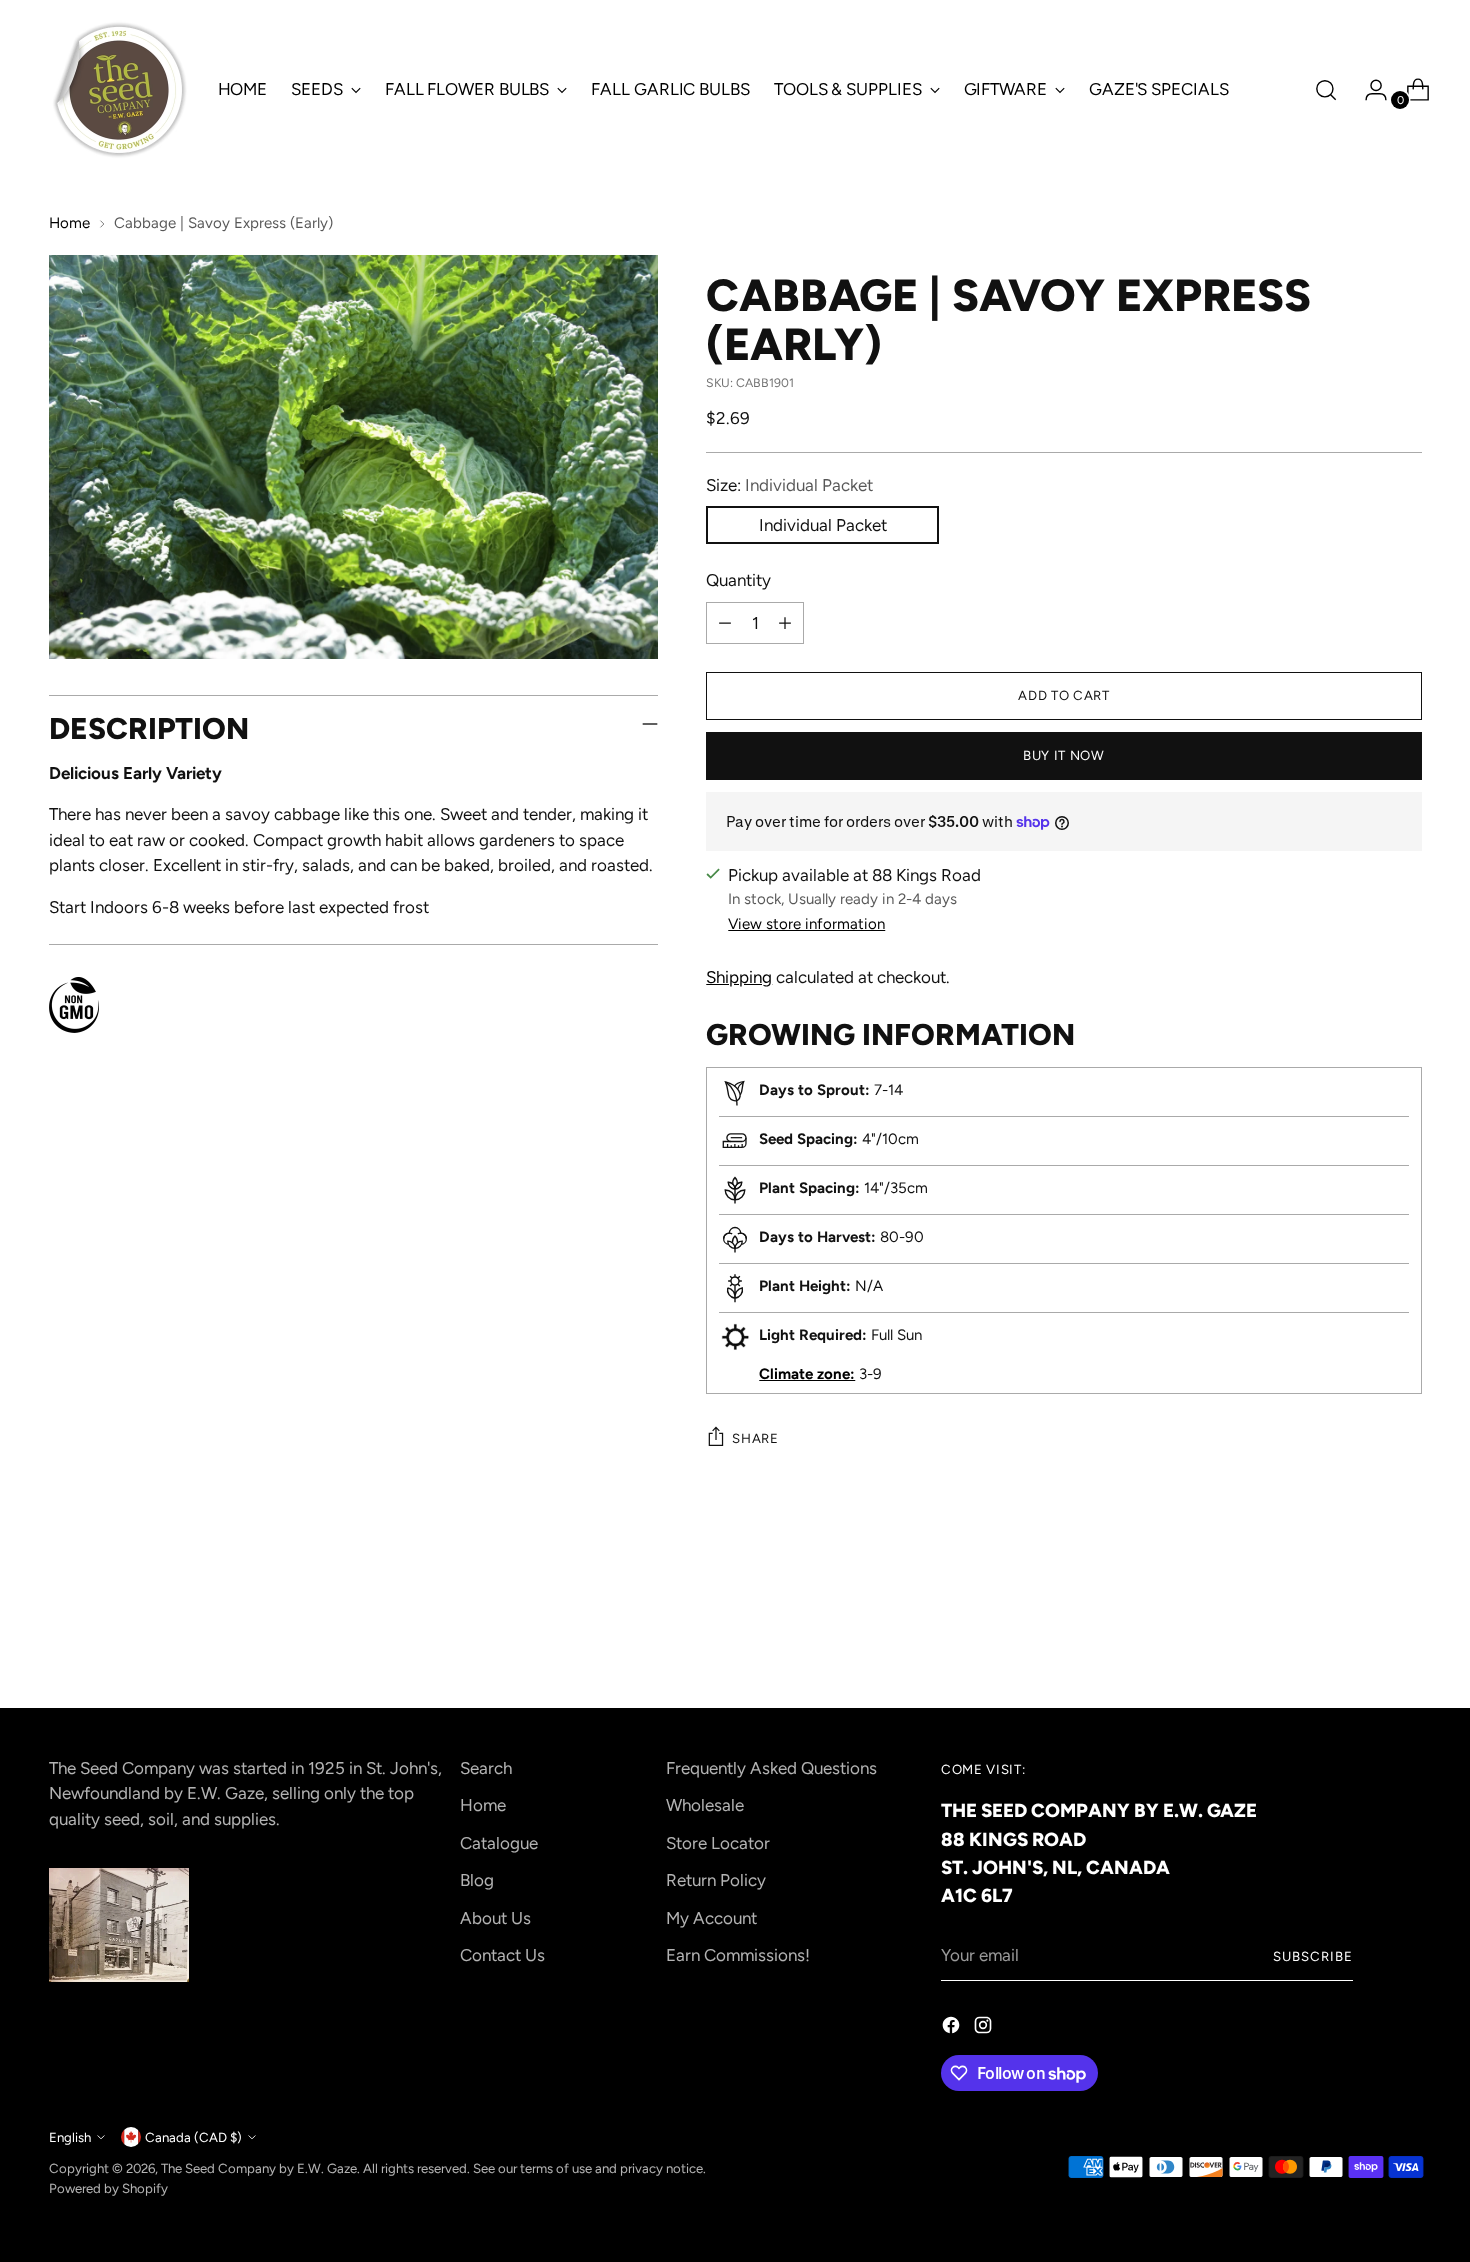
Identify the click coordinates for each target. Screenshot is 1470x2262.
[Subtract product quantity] (725, 623)
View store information (806, 924)
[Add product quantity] (785, 623)
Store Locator (718, 1843)
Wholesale (705, 1805)
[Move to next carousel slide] (1405, 1639)
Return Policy (716, 1880)
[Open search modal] (1326, 90)
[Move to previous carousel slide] (1359, 1640)
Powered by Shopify (108, 2188)
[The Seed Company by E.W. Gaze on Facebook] (953, 2029)
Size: (789, 485)
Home (69, 223)
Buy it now (1064, 755)
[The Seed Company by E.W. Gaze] (119, 90)
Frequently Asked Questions (771, 1768)
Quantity (738, 580)
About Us (495, 1918)
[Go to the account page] (1368, 90)
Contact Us (502, 1955)
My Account (711, 1918)
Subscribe (1313, 1956)
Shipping (739, 977)
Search (486, 1768)
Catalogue (499, 1843)
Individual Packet (823, 525)
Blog (477, 1880)
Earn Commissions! (738, 1955)
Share (755, 1438)
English (70, 2137)
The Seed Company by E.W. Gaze (259, 2168)
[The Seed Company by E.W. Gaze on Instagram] (985, 2029)
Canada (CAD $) (193, 2137)
